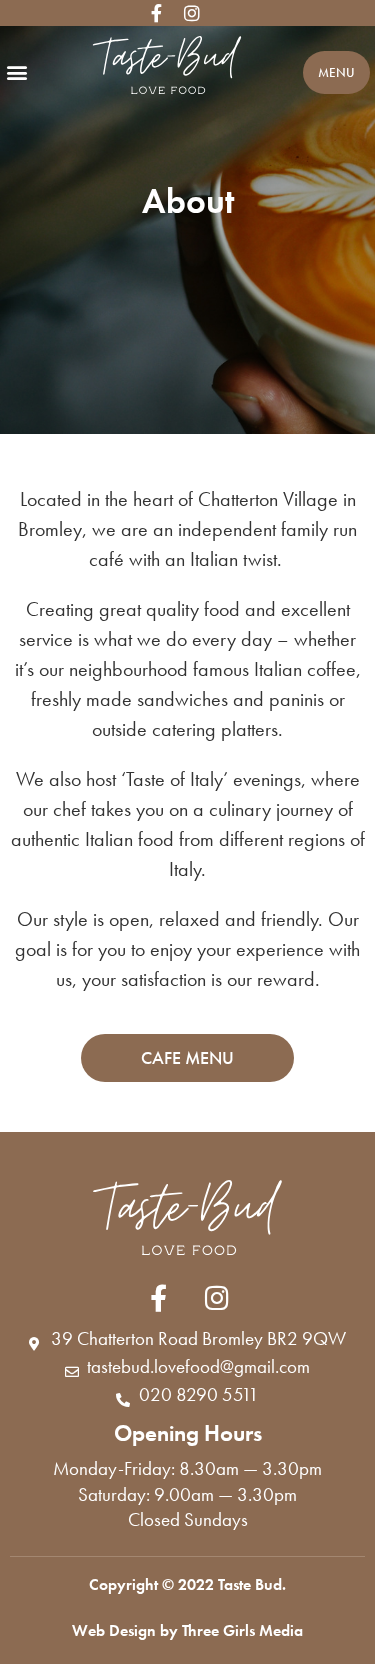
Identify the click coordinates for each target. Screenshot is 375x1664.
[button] (17, 72)
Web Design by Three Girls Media (187, 1630)
